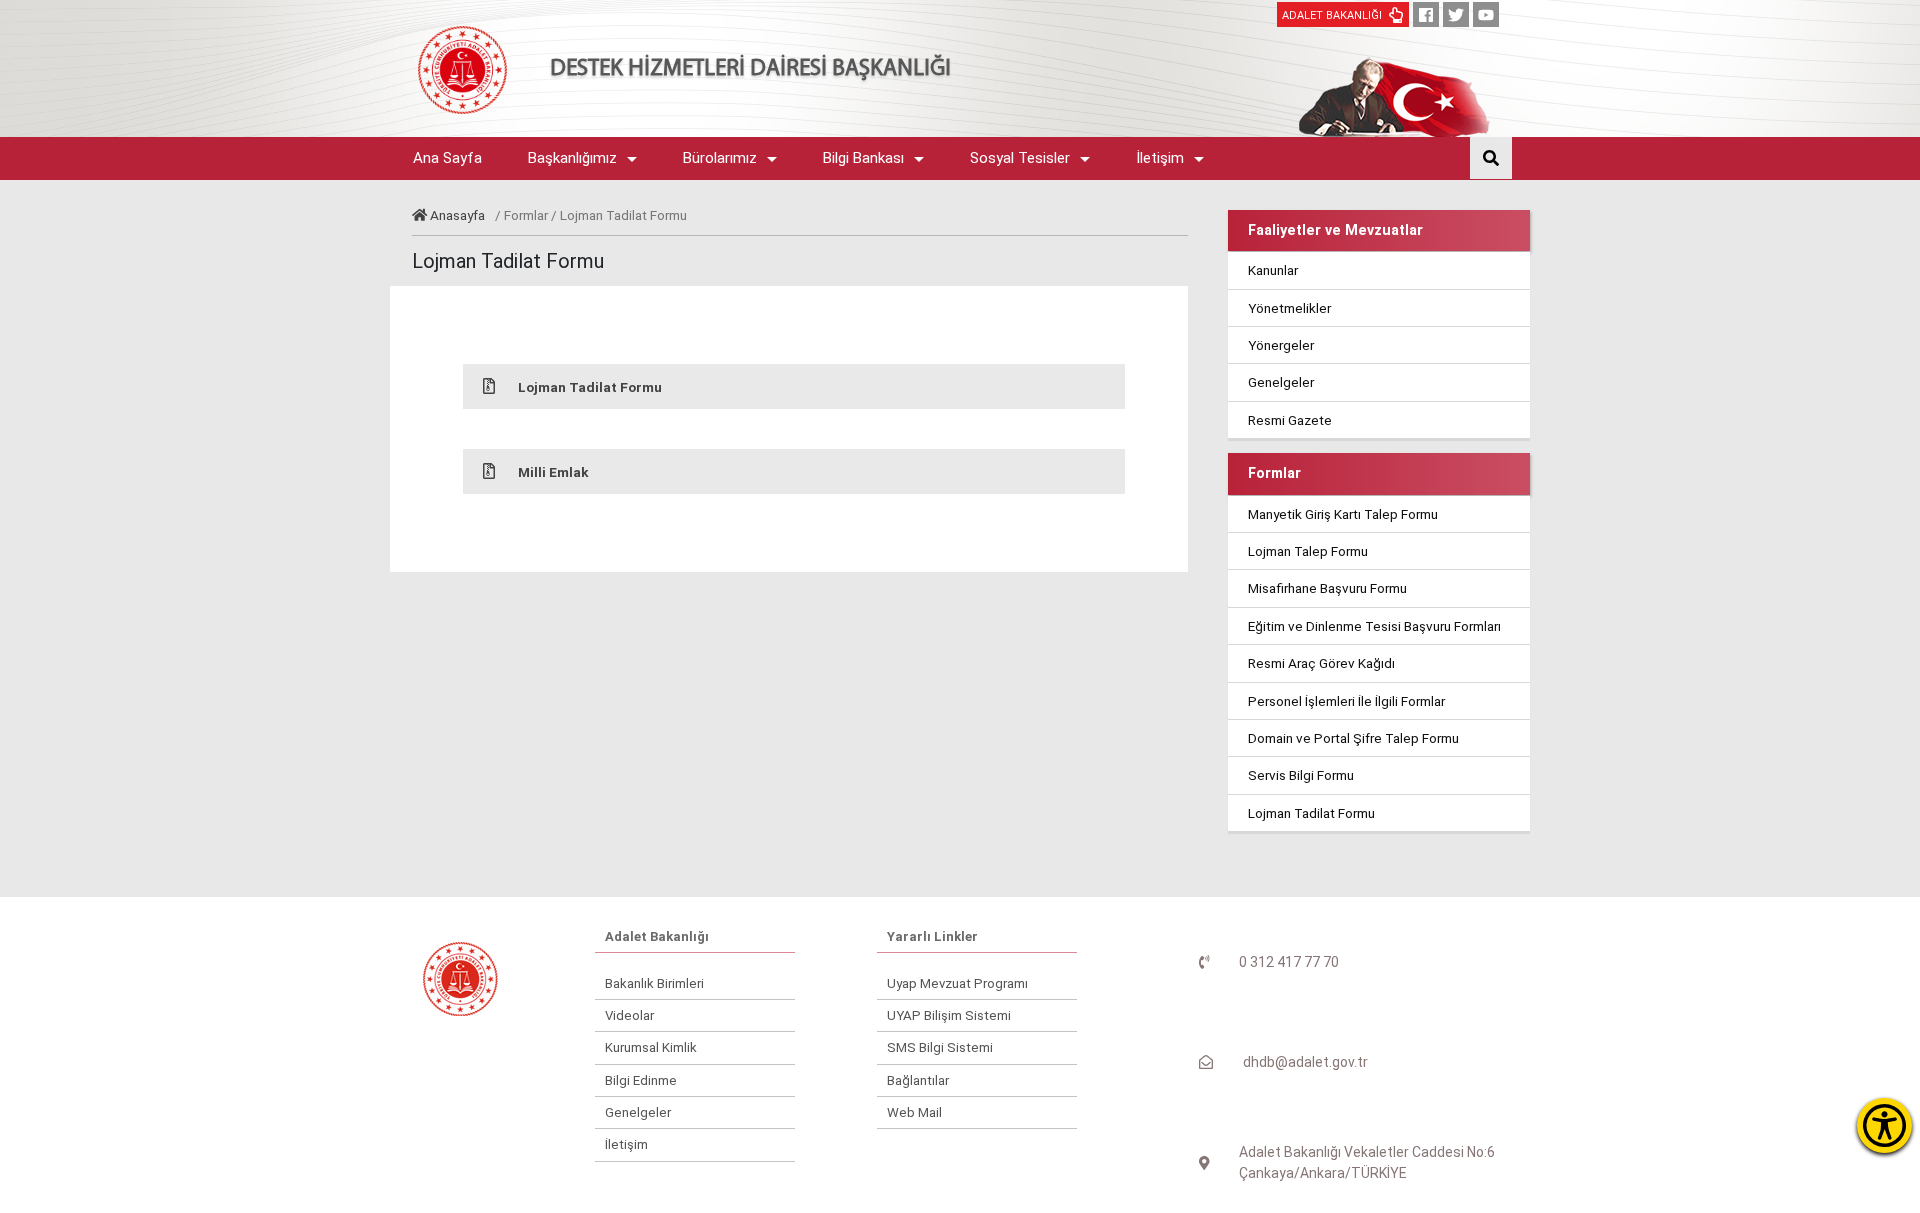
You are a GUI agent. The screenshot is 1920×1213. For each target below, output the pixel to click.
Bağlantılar (918, 1080)
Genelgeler (1281, 382)
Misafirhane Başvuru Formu (1327, 588)
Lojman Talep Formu (1308, 551)
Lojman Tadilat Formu (590, 387)
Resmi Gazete (1290, 420)
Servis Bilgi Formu (1301, 775)
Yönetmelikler (1289, 308)
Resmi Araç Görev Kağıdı (1321, 663)
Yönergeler (1281, 345)
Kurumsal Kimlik (651, 1047)
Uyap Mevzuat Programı (957, 983)
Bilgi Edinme (641, 1080)
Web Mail (914, 1112)
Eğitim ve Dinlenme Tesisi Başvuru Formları (1374, 626)
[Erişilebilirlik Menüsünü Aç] (1884, 1125)
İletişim (626, 1144)
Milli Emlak (553, 472)
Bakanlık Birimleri (654, 983)
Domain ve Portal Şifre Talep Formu (1353, 738)
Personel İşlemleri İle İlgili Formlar (1346, 701)
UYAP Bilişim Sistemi (949, 1015)
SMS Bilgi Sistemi (940, 1047)
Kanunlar (1273, 270)
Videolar (629, 1015)
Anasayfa (457, 215)
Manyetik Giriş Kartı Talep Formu (1343, 514)
